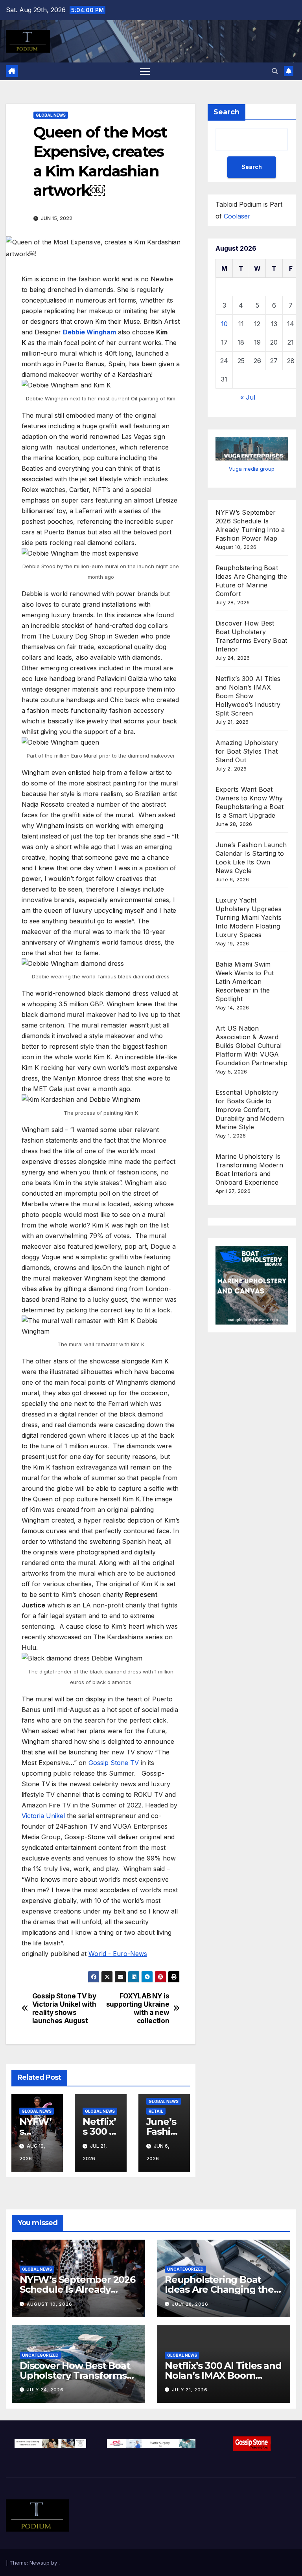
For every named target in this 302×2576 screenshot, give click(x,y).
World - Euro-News (118, 1954)
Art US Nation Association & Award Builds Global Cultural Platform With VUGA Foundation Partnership (251, 1046)
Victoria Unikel (43, 1816)
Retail (156, 2111)
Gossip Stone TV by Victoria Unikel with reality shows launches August (64, 2008)
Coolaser (237, 216)
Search (226, 112)
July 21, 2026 (190, 2390)
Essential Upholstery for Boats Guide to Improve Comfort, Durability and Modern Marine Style (250, 1110)
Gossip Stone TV (114, 1763)
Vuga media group (252, 469)
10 (224, 324)
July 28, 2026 (190, 2304)
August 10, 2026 (50, 2304)
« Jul (248, 397)
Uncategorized (185, 2269)
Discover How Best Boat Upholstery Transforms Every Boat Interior (75, 2375)
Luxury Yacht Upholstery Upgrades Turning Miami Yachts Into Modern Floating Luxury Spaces (249, 917)
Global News (51, 115)
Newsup (40, 2563)
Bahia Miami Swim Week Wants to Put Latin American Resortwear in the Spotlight (245, 982)
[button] (275, 71)
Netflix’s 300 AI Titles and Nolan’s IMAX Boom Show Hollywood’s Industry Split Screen (248, 696)
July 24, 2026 (45, 2390)
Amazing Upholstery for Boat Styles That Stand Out (247, 751)
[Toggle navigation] (145, 71)
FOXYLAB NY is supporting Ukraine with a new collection (138, 2008)
